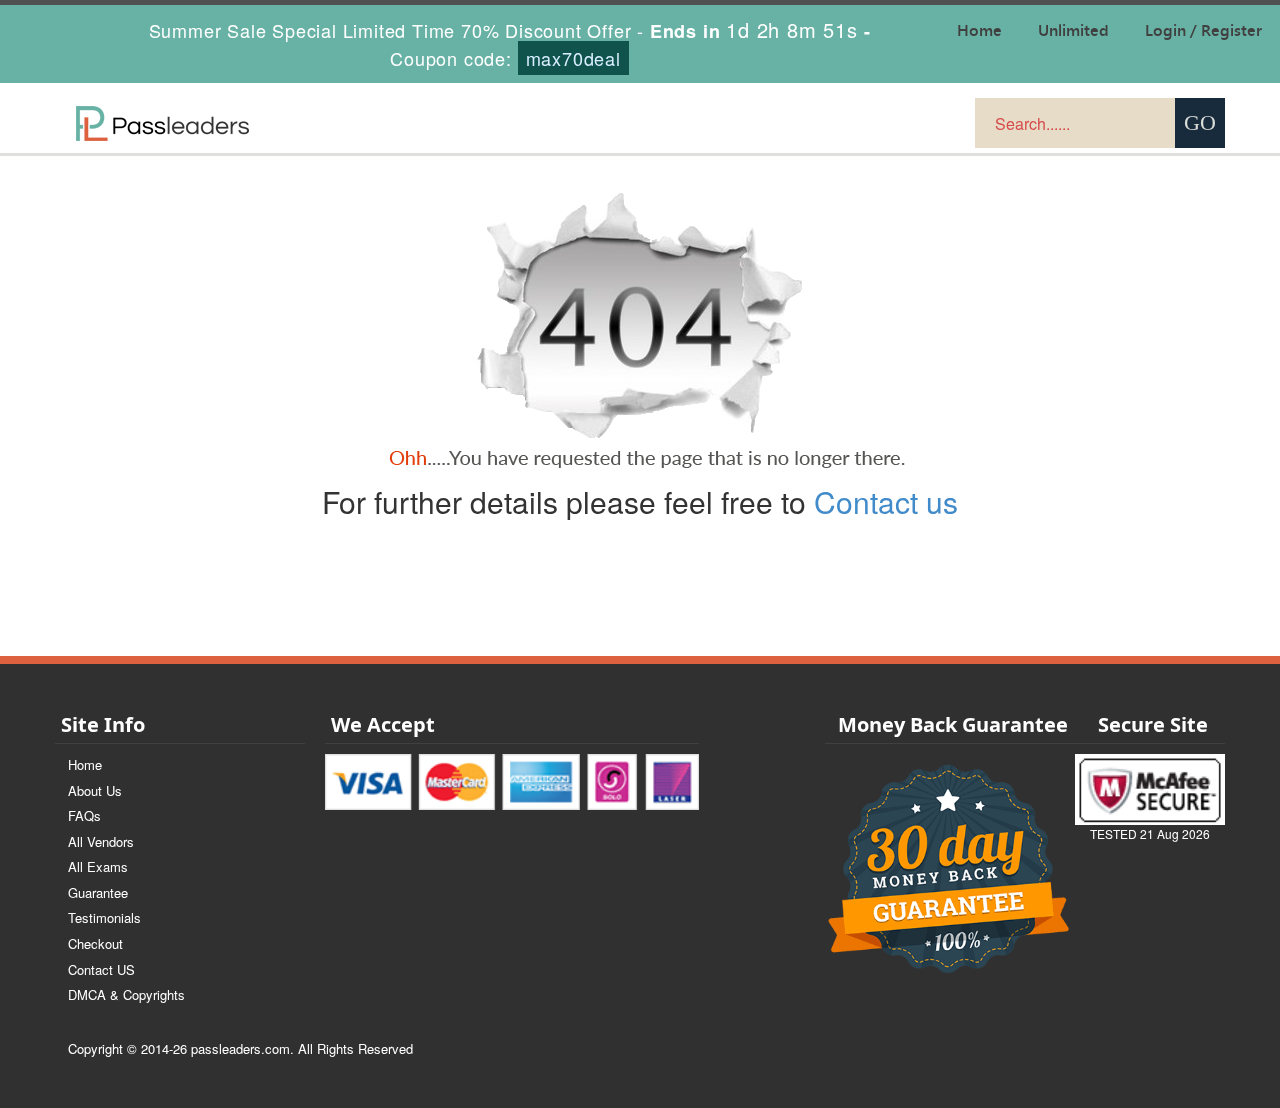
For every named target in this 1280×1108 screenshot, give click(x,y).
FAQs (84, 815)
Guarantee (98, 892)
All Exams (98, 866)
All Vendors (101, 841)
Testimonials (104, 917)
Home (85, 764)
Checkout (95, 943)
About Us (95, 790)
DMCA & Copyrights (126, 994)
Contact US (101, 969)
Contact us (886, 501)
